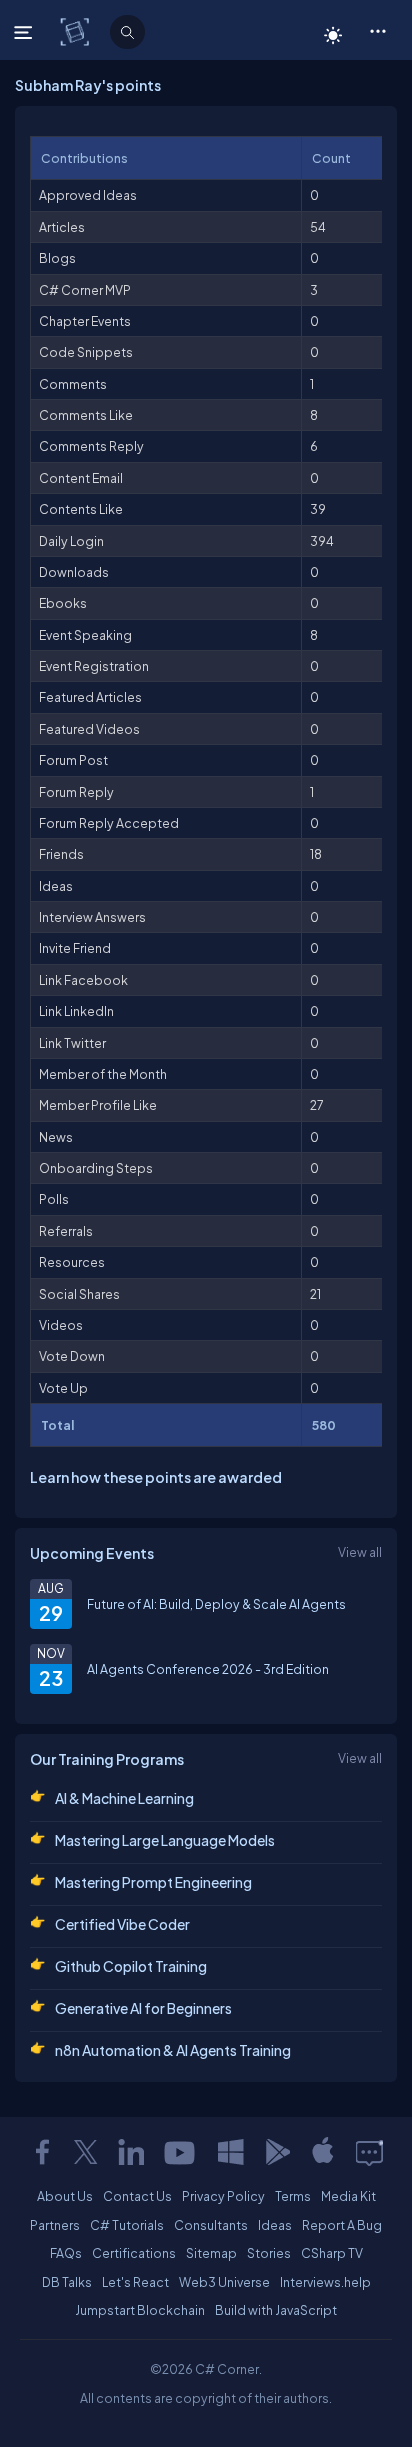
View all (360, 1552)
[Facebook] (42, 2152)
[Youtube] (181, 2152)
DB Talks (67, 2282)
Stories (269, 2253)
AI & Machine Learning (124, 1798)
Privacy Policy (223, 2196)
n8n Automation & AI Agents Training (173, 2050)
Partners (55, 2225)
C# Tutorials (127, 2225)
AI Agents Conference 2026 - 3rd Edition (208, 1669)
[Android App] (277, 2152)
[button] (377, 30)
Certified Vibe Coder (122, 1924)
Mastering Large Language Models (165, 1840)
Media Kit (348, 2196)
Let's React (135, 2282)
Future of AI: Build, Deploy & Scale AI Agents (216, 1604)
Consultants (211, 2225)
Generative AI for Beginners (143, 2008)
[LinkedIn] (131, 2152)
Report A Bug (342, 2225)
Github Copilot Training (131, 1966)
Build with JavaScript (276, 2310)
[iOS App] (323, 2152)
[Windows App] (231, 2152)
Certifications (134, 2253)
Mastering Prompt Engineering (153, 1882)
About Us (65, 2196)
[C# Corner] (76, 31)
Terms (293, 2196)
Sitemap (211, 2253)
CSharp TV (332, 2253)
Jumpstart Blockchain (140, 2310)
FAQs (66, 2253)
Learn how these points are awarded (156, 1477)
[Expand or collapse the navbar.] (25, 32)
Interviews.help (325, 2282)
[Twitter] (86, 2152)
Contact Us (137, 2196)
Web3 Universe (224, 2282)
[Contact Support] (369, 2152)
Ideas (275, 2225)
